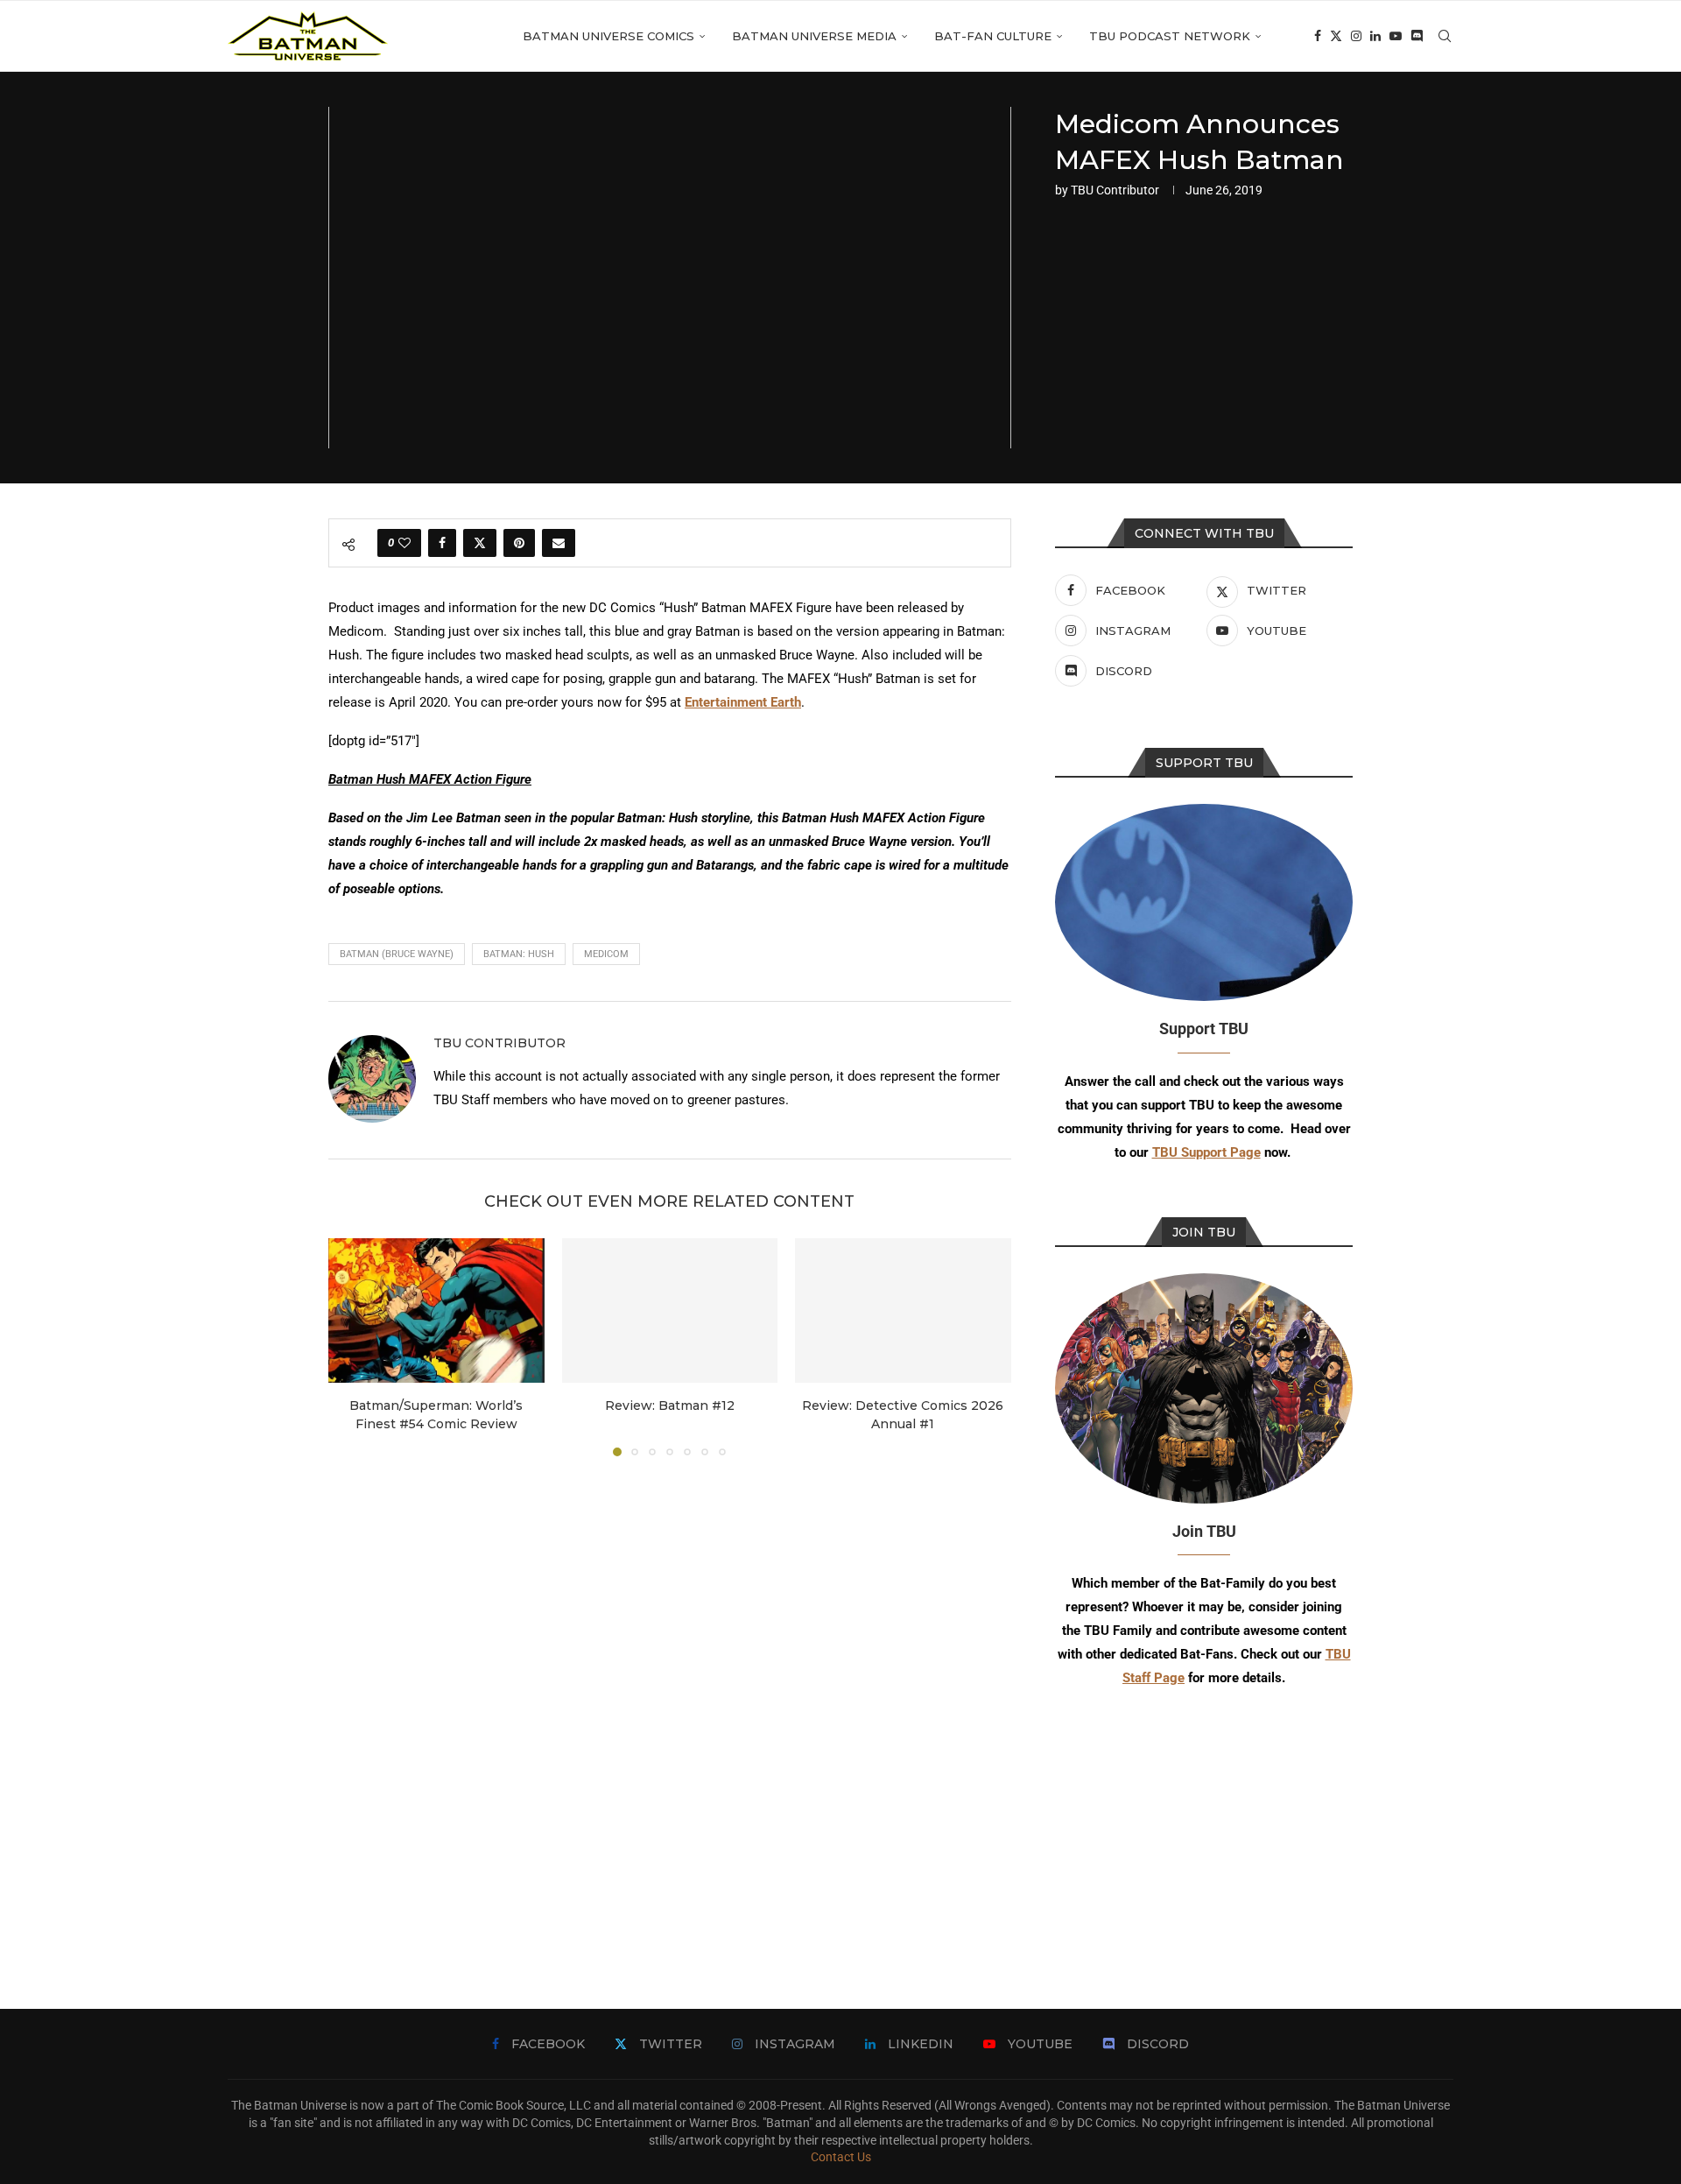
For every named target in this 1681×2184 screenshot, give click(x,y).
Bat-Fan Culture (993, 36)
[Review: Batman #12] (670, 1310)
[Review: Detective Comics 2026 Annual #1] (903, 1310)
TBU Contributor (1115, 190)
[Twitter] (1336, 36)
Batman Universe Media (814, 36)
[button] (352, 1347)
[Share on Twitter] (480, 543)
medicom (606, 954)
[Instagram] (1356, 36)
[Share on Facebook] (442, 543)
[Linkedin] (1375, 36)
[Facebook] (1318, 36)
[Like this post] (404, 543)
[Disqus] (670, 1707)
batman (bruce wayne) (397, 954)
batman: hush (519, 954)
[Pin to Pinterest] (519, 543)
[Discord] (1417, 36)
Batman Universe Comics (608, 36)
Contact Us (841, 2157)
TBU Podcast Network (1170, 36)
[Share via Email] (559, 543)
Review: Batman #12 (670, 1406)
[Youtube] (1396, 36)
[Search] (1445, 36)
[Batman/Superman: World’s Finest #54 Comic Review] (436, 1310)
